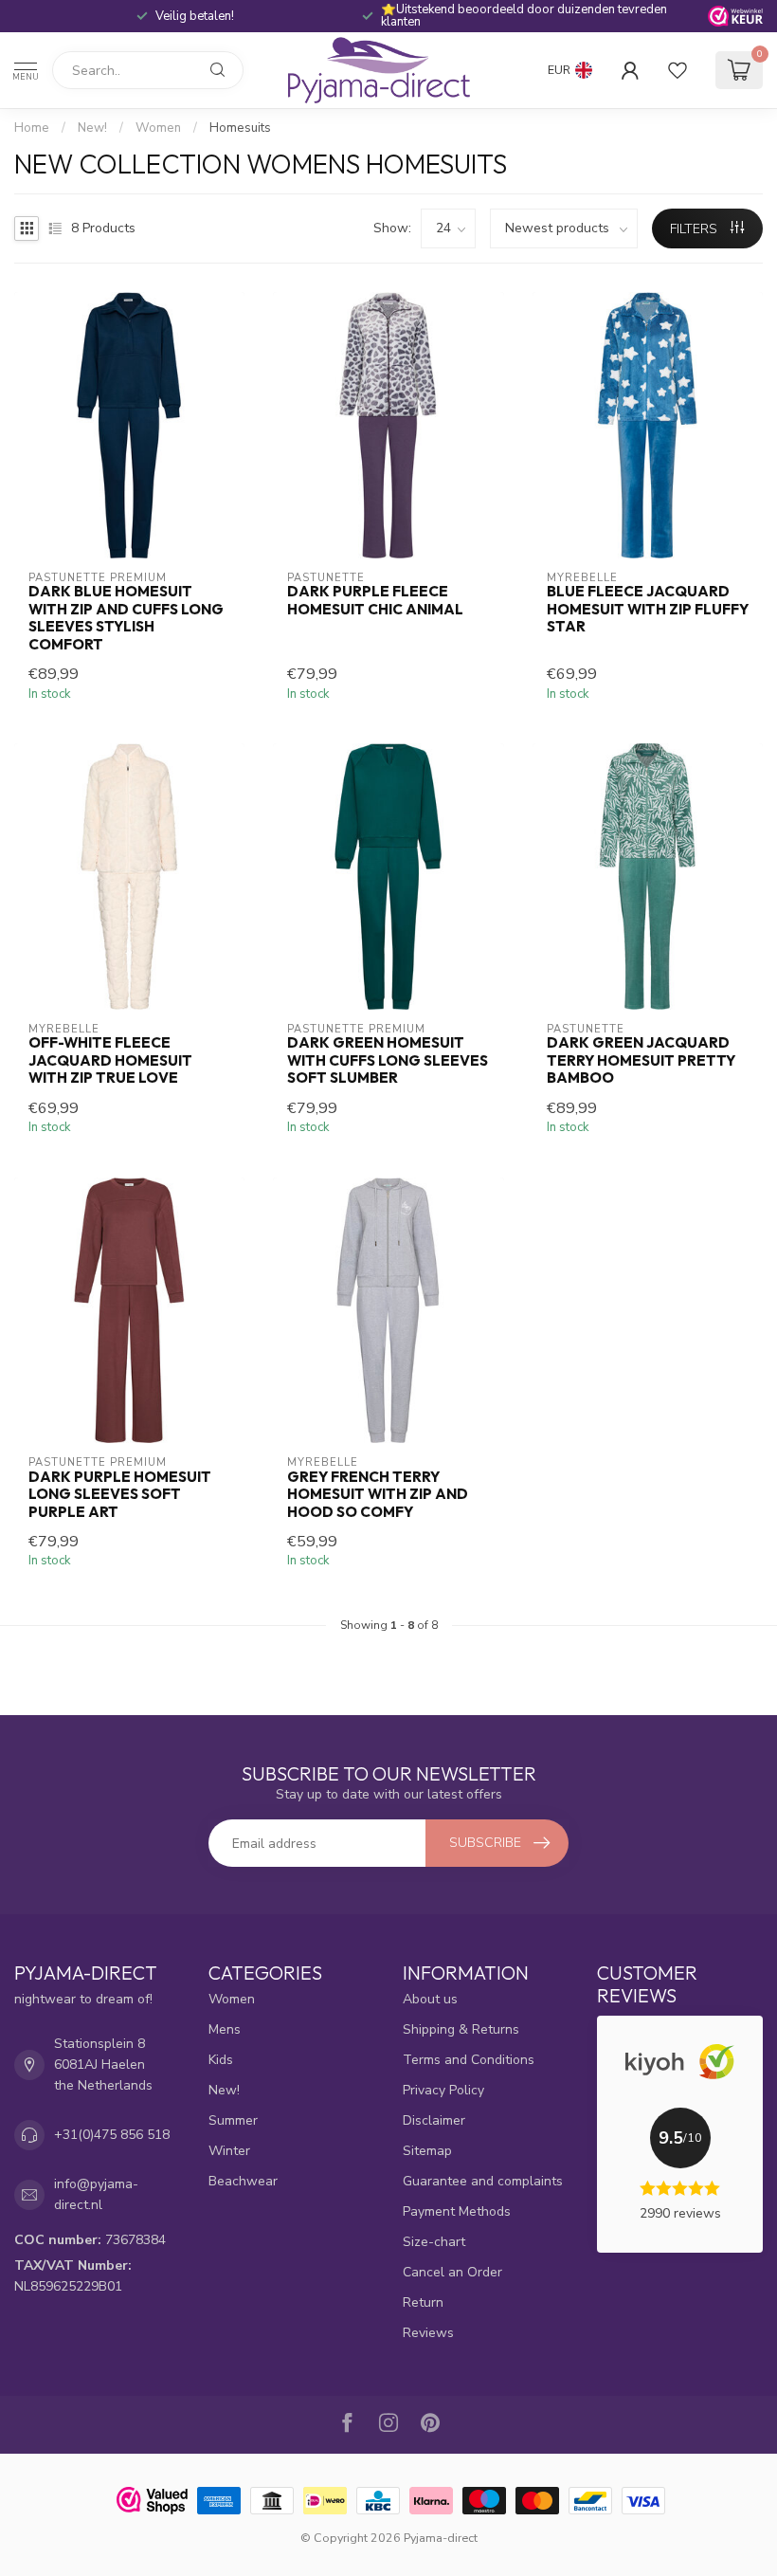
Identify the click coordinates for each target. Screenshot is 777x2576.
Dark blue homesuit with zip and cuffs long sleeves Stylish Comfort (126, 618)
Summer (233, 2120)
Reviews (428, 2333)
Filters (696, 229)
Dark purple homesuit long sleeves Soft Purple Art (120, 1495)
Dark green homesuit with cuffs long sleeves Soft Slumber (388, 1060)
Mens (225, 2029)
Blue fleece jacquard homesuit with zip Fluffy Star (648, 609)
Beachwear (243, 2181)
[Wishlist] (678, 70)
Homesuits (240, 128)
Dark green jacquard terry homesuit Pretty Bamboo (641, 1060)
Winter (229, 2151)
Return (423, 2302)
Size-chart (434, 2242)
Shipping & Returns (461, 2029)
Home (32, 128)
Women (158, 128)
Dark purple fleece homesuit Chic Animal (375, 600)
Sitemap (427, 2151)
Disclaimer (434, 2120)
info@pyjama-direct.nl (96, 2194)
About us (430, 1999)
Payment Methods (457, 2211)
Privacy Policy (443, 2090)
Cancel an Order (452, 2272)
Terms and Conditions (469, 2060)
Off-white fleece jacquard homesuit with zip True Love (110, 1060)
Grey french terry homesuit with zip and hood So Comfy (378, 1495)
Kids (221, 2060)
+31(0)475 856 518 (112, 2135)
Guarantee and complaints (483, 2181)
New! (92, 128)
